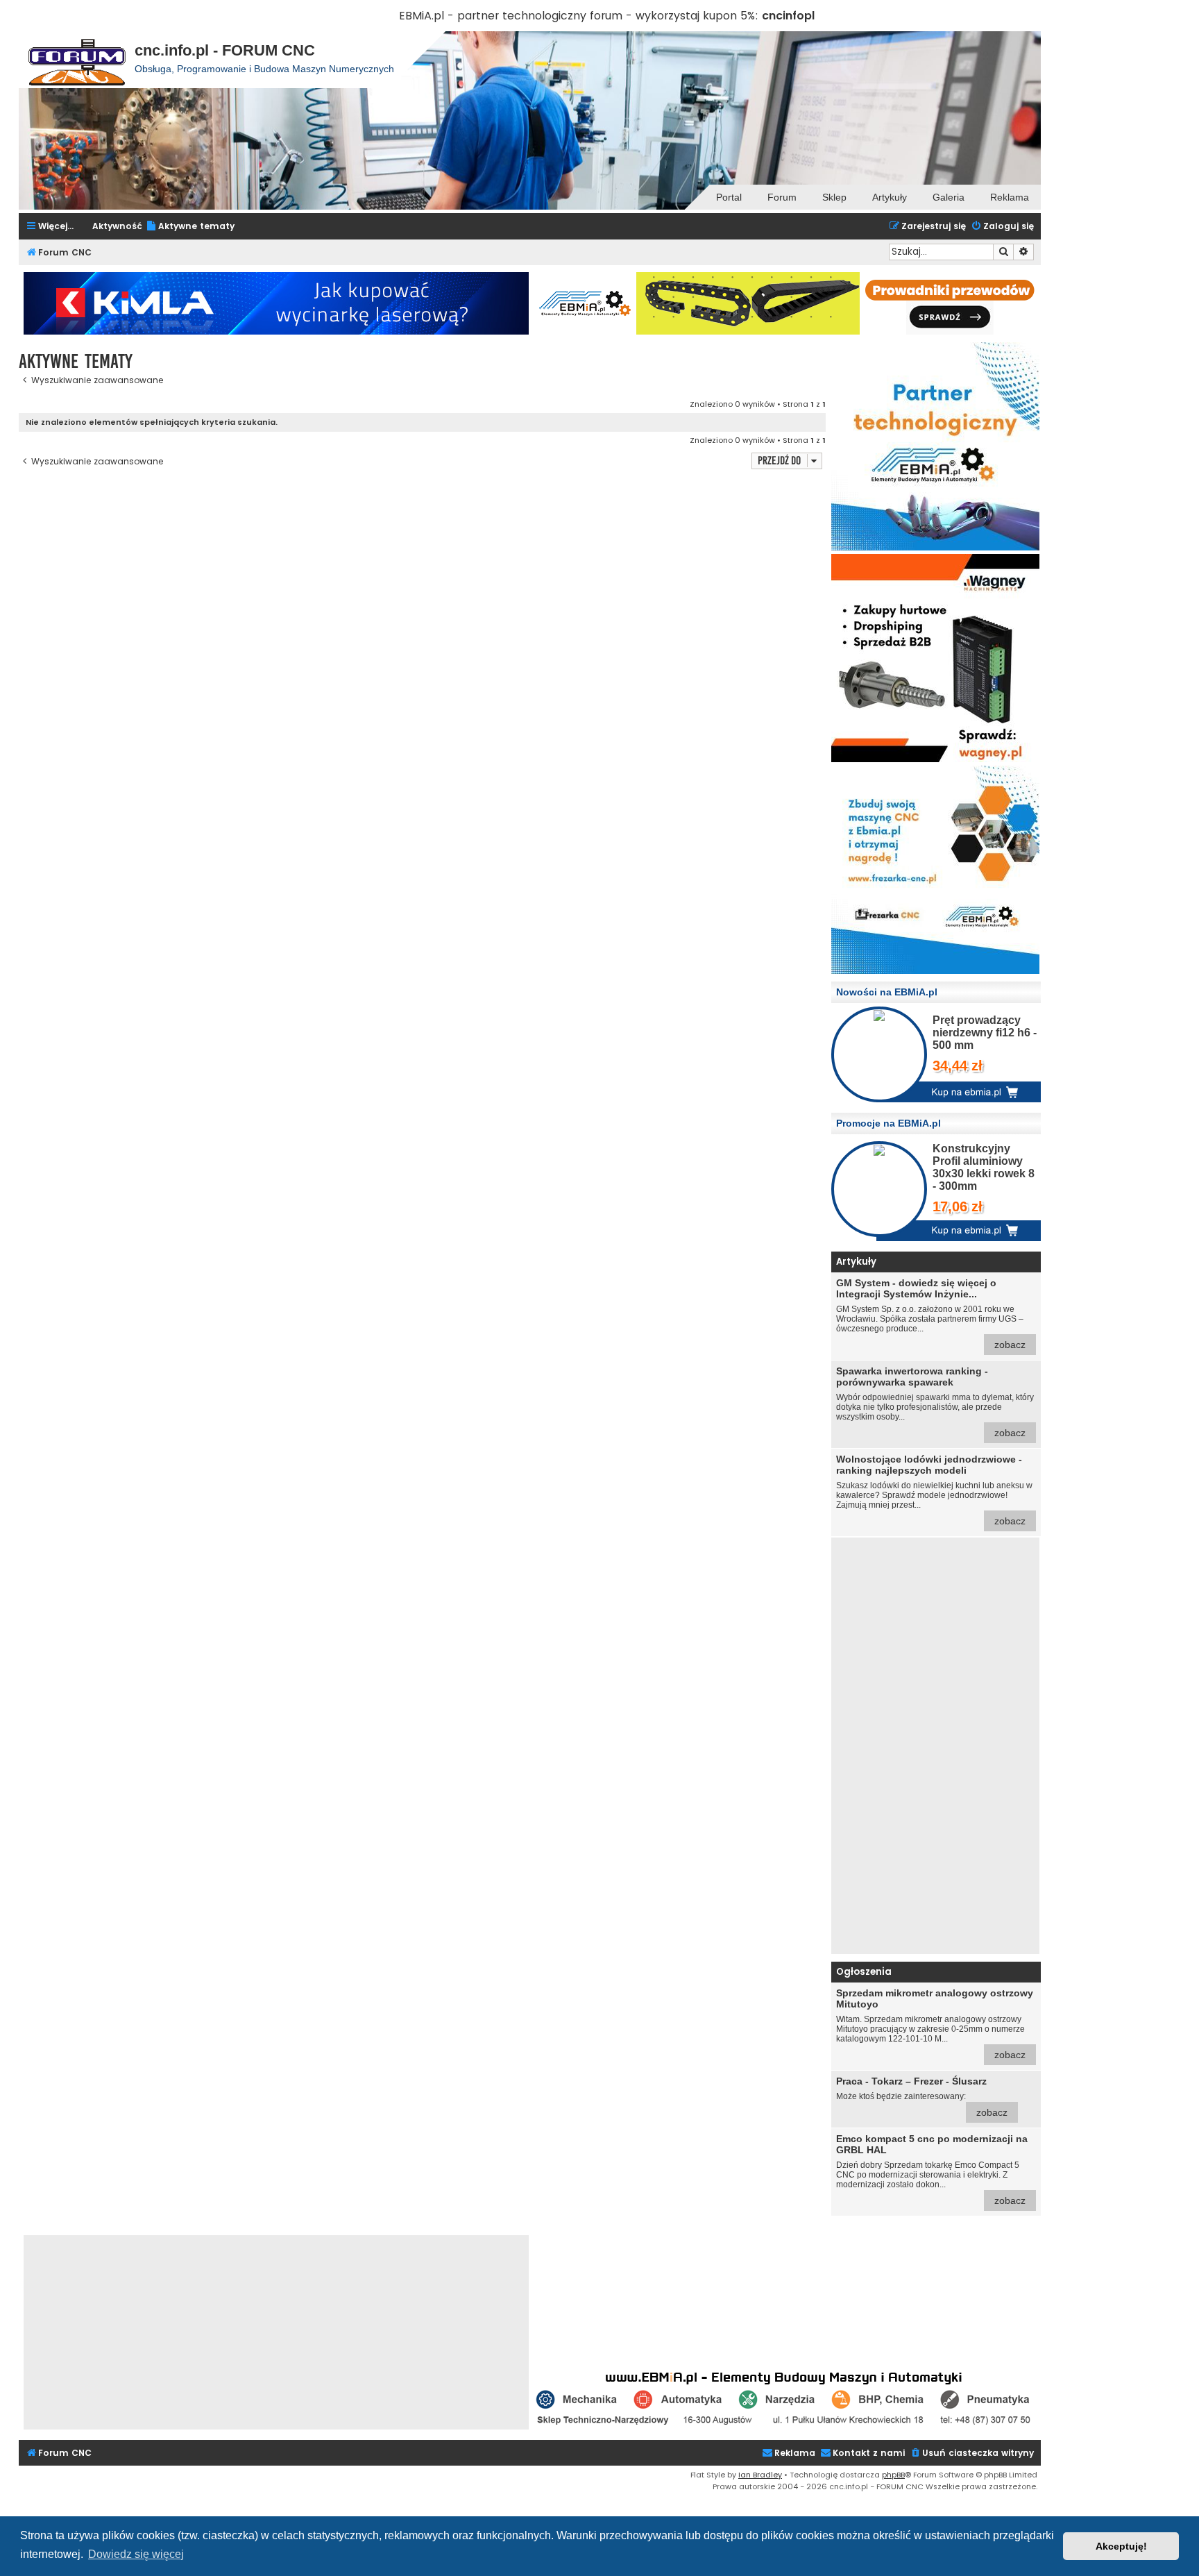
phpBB (893, 2475)
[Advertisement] (935, 1746)
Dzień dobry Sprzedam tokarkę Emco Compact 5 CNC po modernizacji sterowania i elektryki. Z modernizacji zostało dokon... (932, 2170)
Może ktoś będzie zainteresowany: (922, 2097)
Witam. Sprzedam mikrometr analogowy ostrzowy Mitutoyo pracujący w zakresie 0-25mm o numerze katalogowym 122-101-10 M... (935, 2024)
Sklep (834, 197)
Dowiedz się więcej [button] (136, 2554)
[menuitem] (190, 227)
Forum (782, 197)
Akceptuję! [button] (1121, 2546)
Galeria (949, 197)
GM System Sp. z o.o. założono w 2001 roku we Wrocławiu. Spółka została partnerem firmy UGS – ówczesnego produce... (931, 1314)
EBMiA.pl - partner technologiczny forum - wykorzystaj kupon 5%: (579, 16)
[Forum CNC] (77, 60)
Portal (729, 197)
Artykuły (890, 197)
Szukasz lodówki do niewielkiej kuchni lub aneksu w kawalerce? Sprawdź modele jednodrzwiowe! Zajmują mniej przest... (934, 1490)
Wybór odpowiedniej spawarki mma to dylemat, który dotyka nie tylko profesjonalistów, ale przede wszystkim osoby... (935, 1402)
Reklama (1010, 197)
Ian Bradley (760, 2475)
